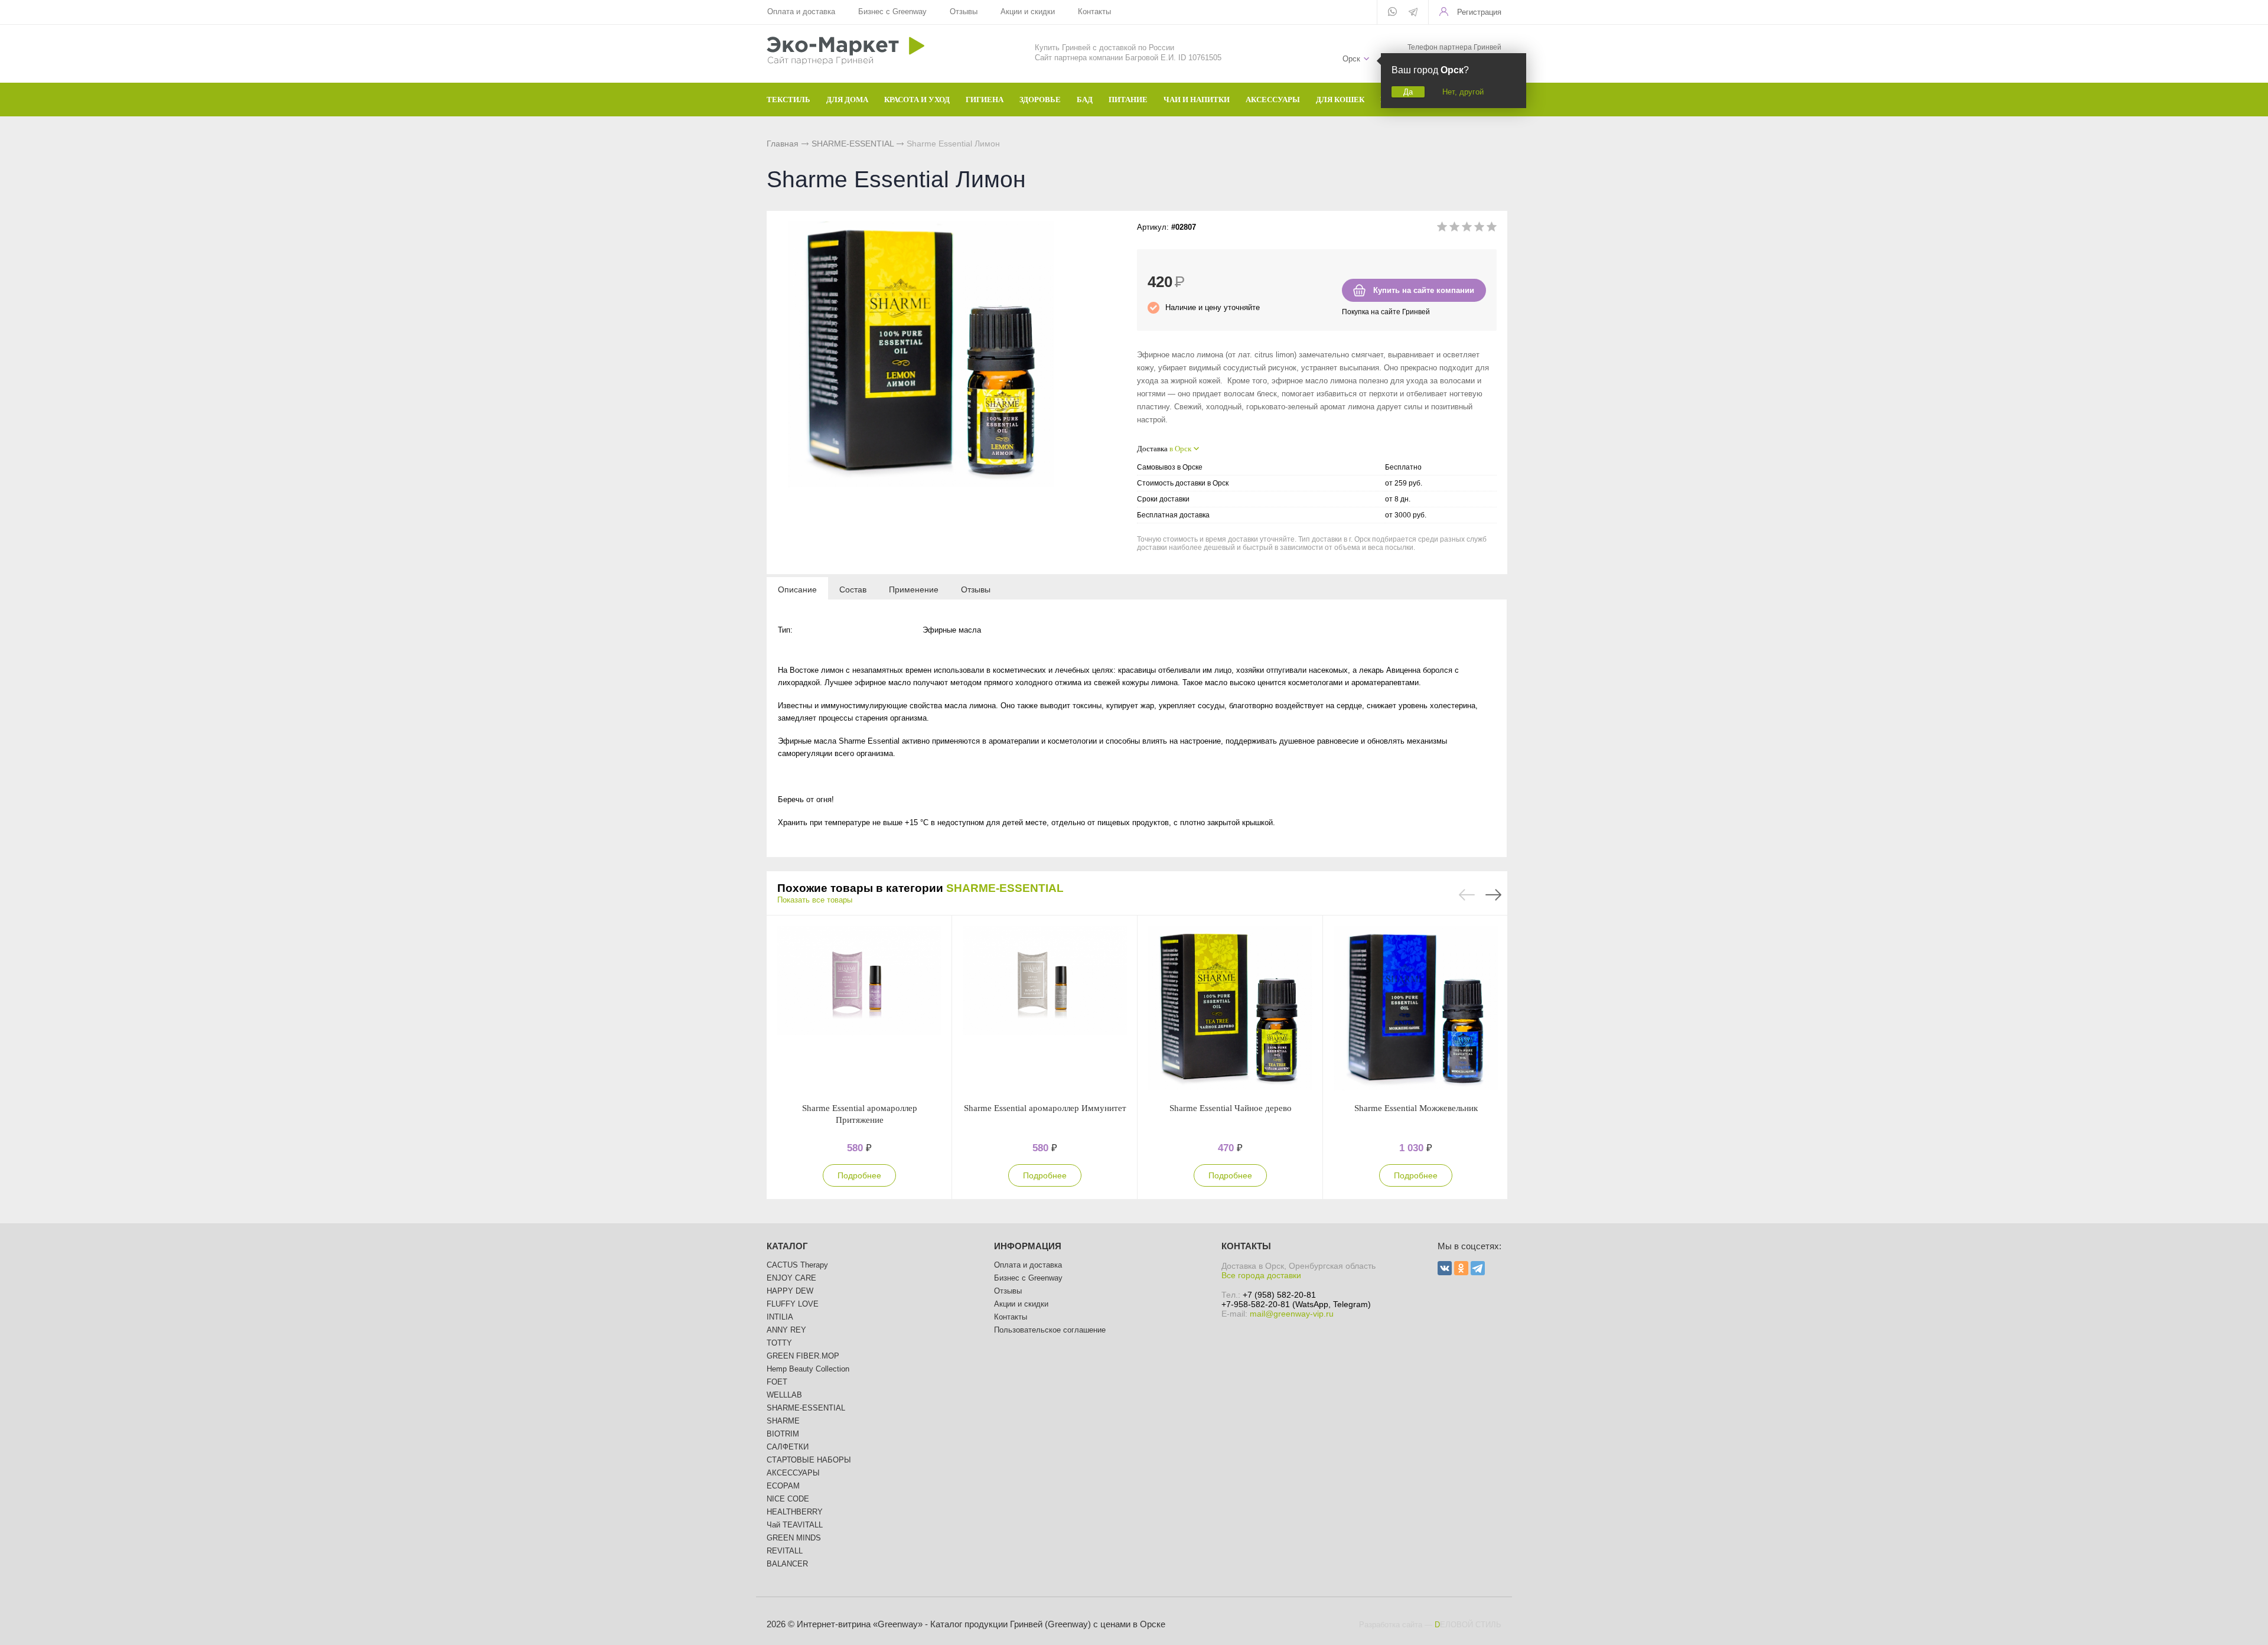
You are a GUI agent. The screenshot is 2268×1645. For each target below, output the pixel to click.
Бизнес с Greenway (892, 12)
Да (1408, 92)
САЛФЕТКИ (788, 1447)
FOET (777, 1382)
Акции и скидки (1028, 12)
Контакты (1094, 12)
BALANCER (787, 1564)
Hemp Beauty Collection (808, 1369)
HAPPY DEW (790, 1291)
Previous (1467, 895)
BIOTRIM (783, 1434)
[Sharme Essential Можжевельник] (1416, 1009)
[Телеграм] (1413, 13)
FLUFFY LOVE (793, 1304)
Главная (783, 144)
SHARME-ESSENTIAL (853, 144)
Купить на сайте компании (1424, 290)
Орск (1351, 59)
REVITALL (785, 1551)
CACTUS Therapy (797, 1265)
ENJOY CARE (791, 1278)
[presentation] (797, 589)
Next (1493, 895)
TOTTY (779, 1343)
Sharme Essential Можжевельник (1416, 1108)
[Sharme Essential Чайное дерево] (1230, 1009)
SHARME (783, 1421)
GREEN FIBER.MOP (803, 1356)
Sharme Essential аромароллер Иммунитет (1045, 1108)
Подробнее (859, 1175)
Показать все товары (815, 900)
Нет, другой (1463, 92)
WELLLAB (784, 1395)
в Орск (1180, 449)
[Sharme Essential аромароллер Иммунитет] (1045, 1009)
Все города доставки (1261, 1275)
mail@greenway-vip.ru (1292, 1314)
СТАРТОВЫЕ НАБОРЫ (809, 1460)
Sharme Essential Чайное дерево (1231, 1108)
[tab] (797, 589)
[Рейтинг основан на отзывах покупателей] (1467, 229)
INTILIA (780, 1317)
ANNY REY (786, 1330)
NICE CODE (788, 1499)
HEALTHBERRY (795, 1512)
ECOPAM (783, 1486)
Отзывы (964, 12)
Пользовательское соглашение (1050, 1330)
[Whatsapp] (1392, 12)
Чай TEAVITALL (795, 1525)
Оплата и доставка (801, 12)
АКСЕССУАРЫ (793, 1473)
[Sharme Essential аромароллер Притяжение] (859, 1009)
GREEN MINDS (794, 1538)
